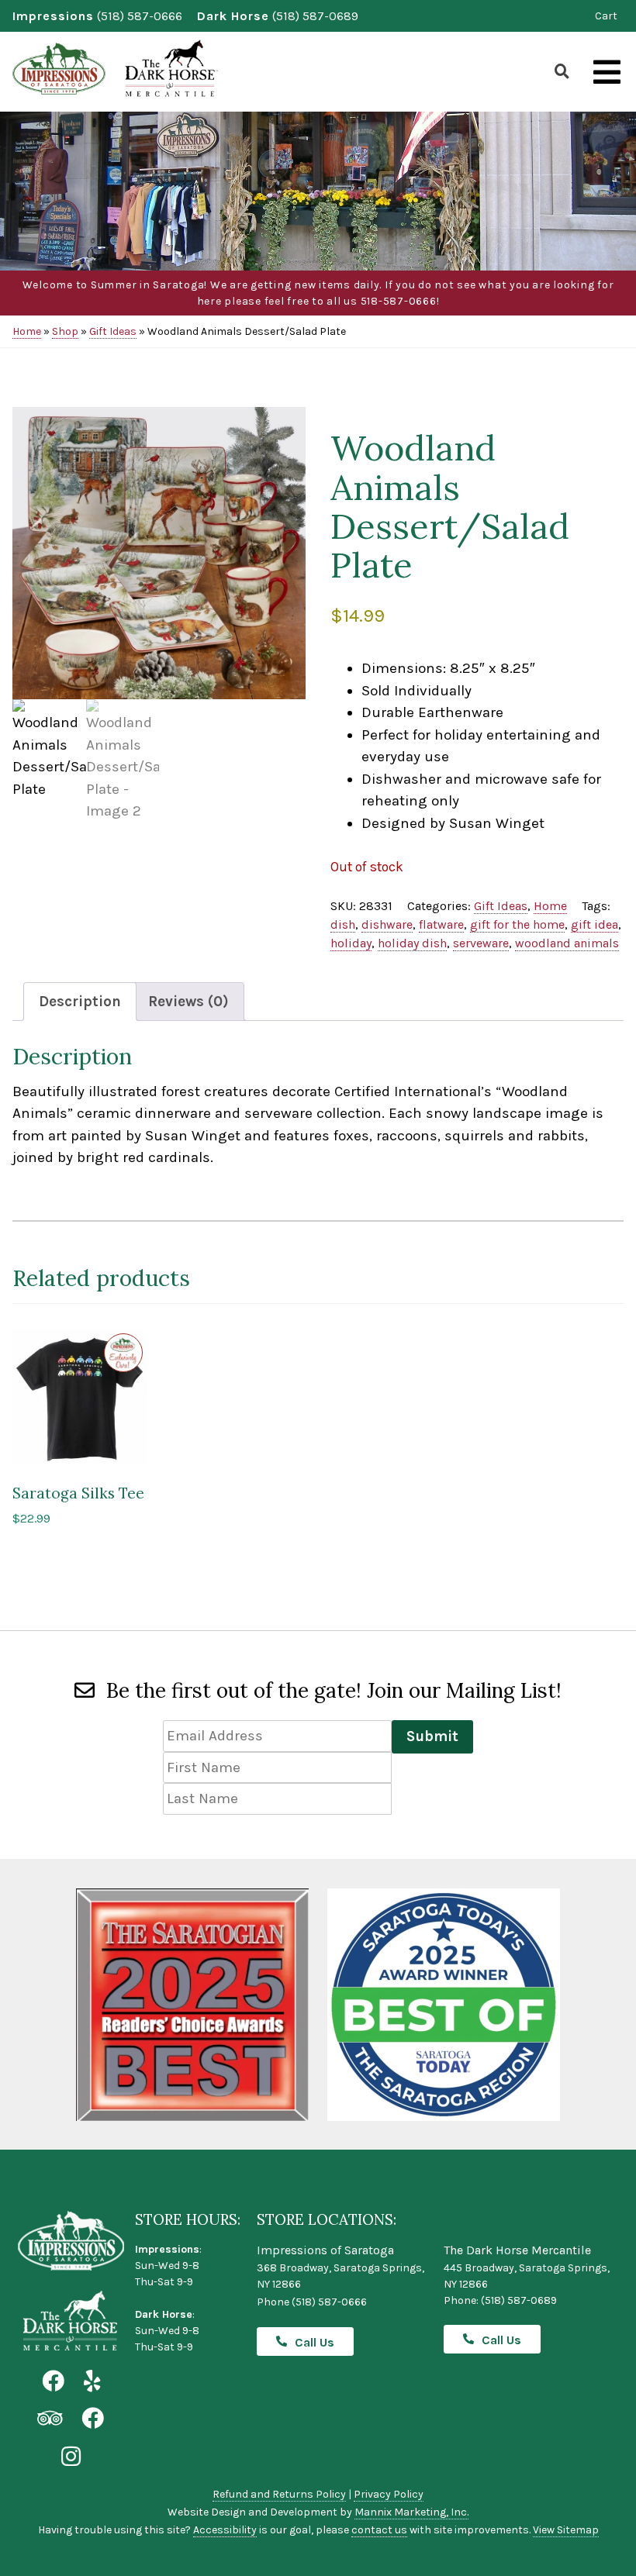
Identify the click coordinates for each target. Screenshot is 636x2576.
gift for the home (517, 924)
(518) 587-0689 (315, 16)
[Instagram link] (71, 2457)
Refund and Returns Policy (279, 2494)
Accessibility (225, 2530)
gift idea (595, 924)
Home (27, 331)
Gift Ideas (113, 331)
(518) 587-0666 (140, 16)
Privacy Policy (389, 2494)
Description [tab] (80, 1002)
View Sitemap (566, 2530)
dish (343, 924)
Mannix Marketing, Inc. (411, 2512)
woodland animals (567, 943)
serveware (481, 943)
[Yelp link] (92, 2382)
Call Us (315, 2342)
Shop (65, 331)
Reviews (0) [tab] (188, 1002)
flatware (441, 924)
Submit (432, 1736)
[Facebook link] (53, 2382)
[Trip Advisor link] (50, 2419)
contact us (379, 2530)
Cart (606, 16)
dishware (387, 924)
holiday (351, 943)
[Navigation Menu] (607, 73)
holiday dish (412, 943)
